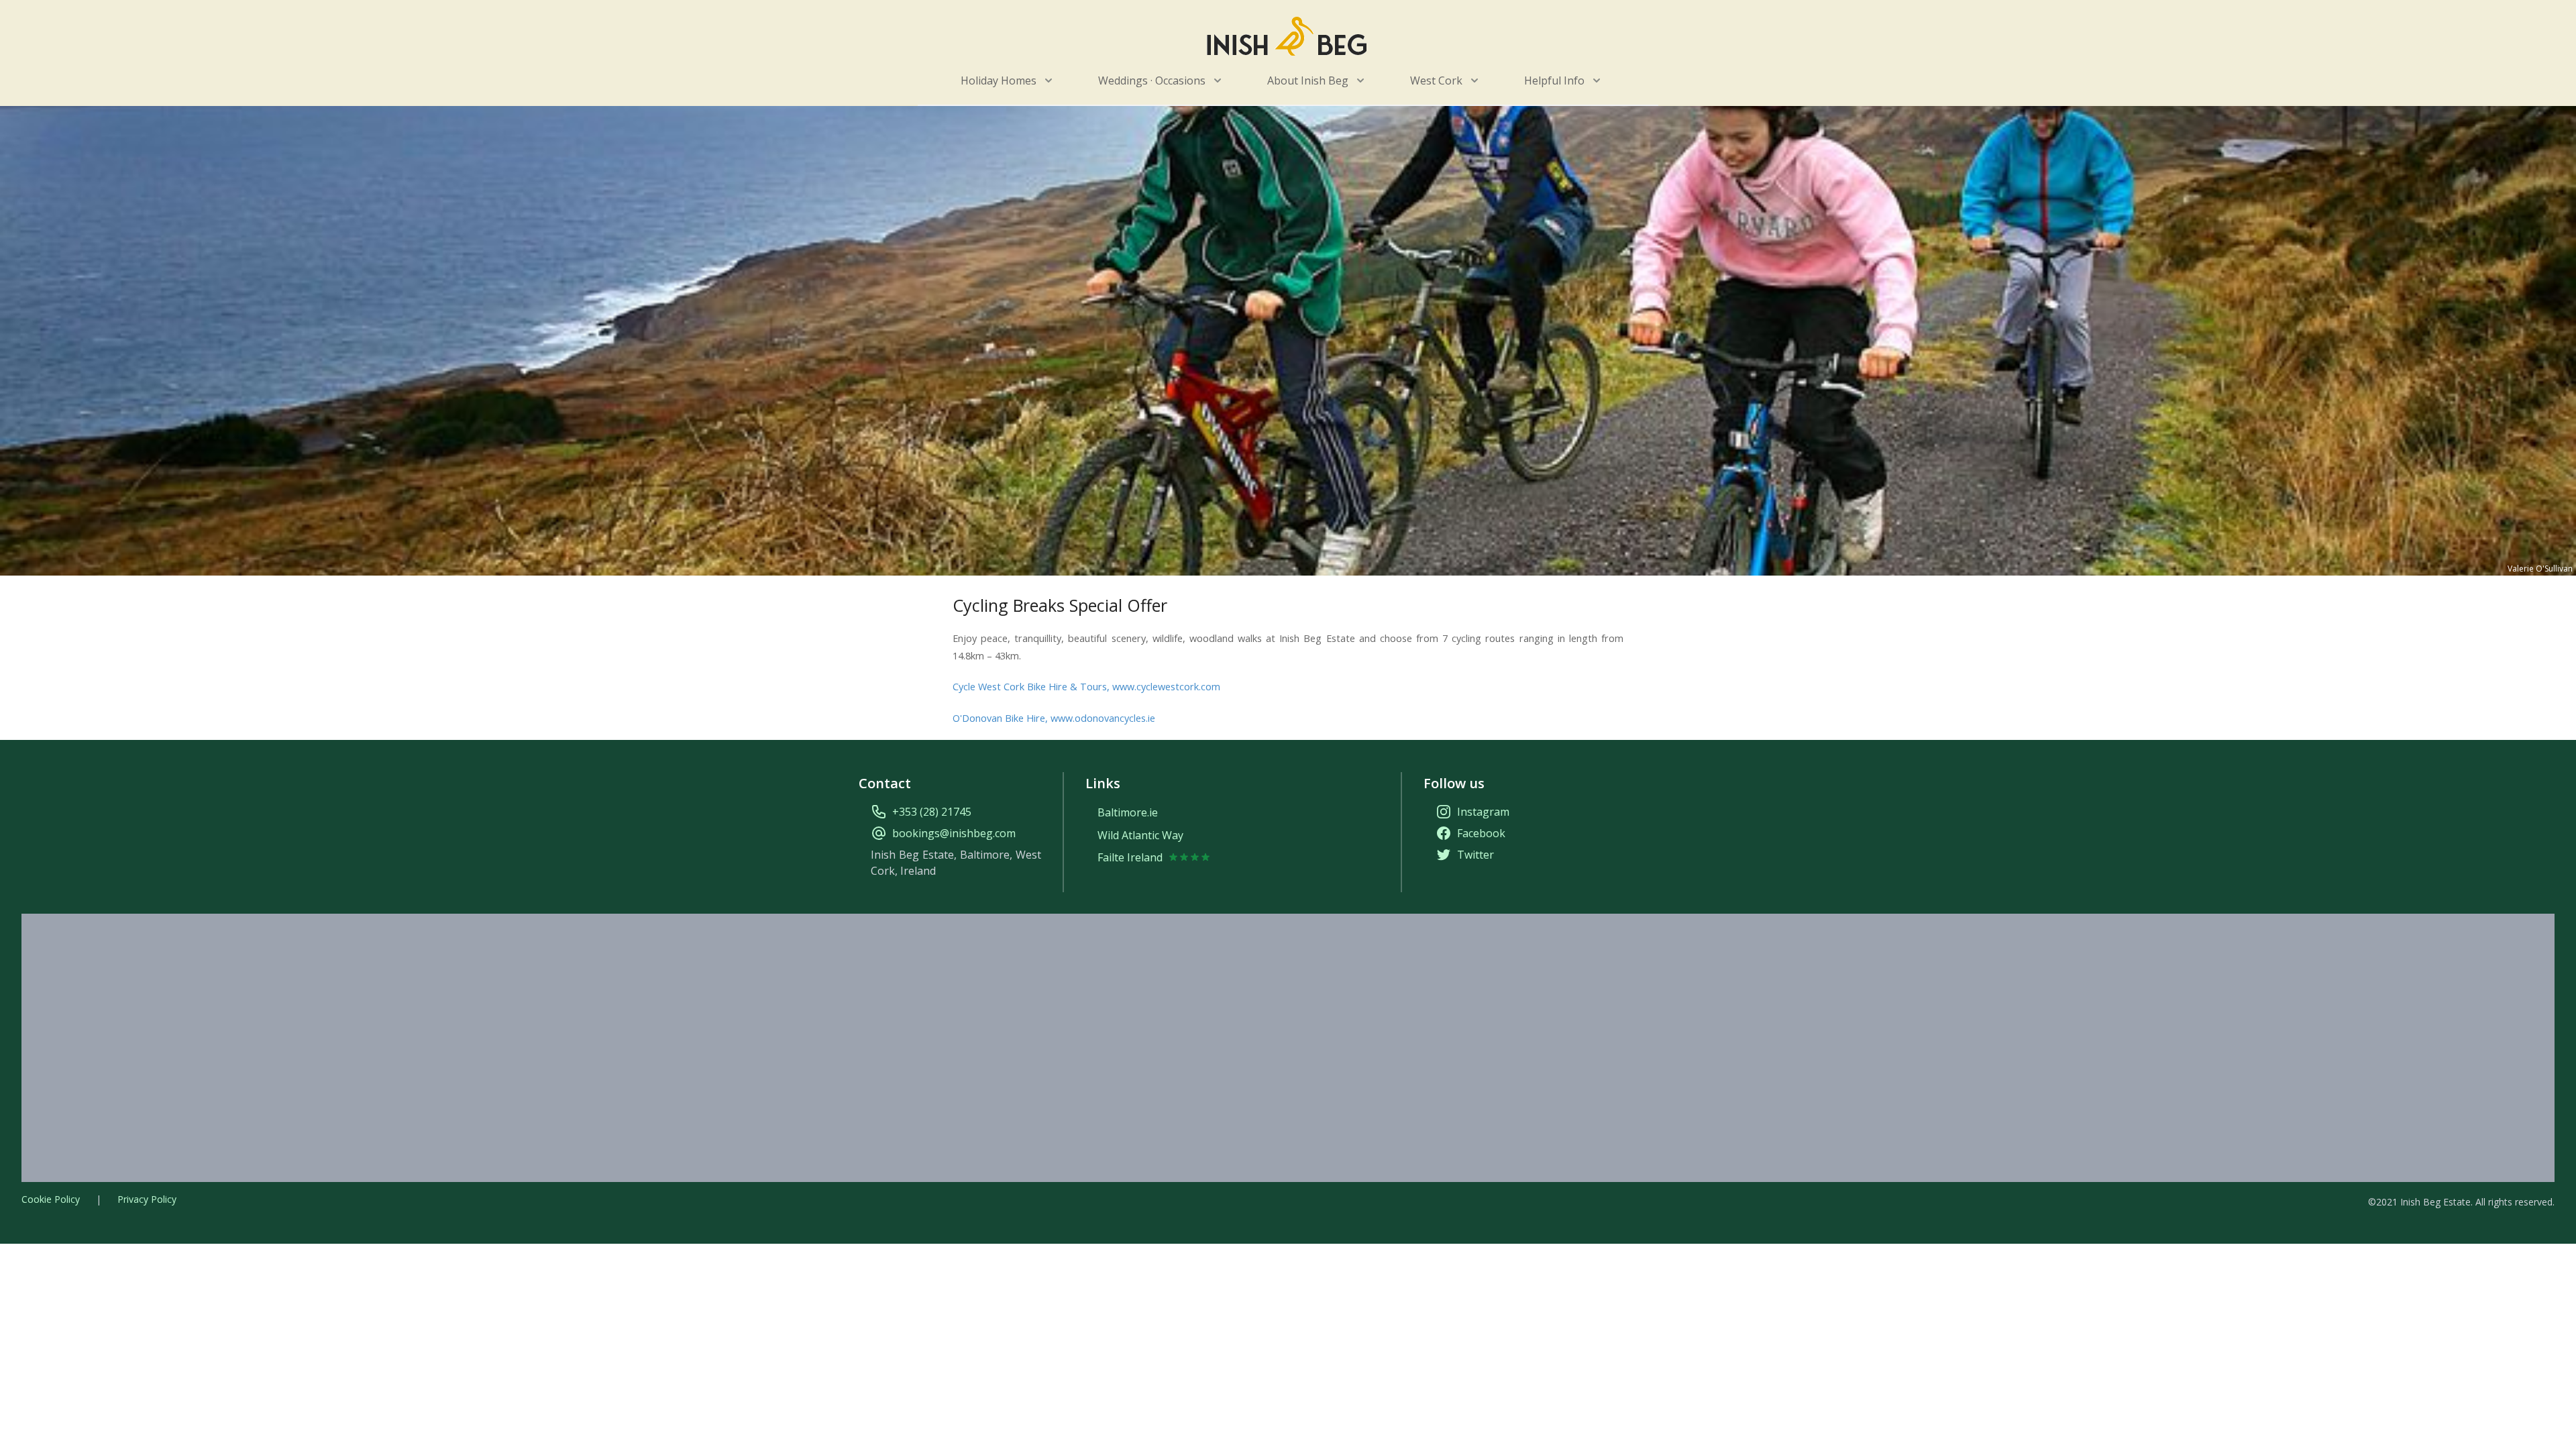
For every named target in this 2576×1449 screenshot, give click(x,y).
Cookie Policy (51, 1199)
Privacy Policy (147, 1199)
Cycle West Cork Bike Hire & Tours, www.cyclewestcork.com (1086, 686)
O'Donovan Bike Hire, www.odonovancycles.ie (1054, 718)
